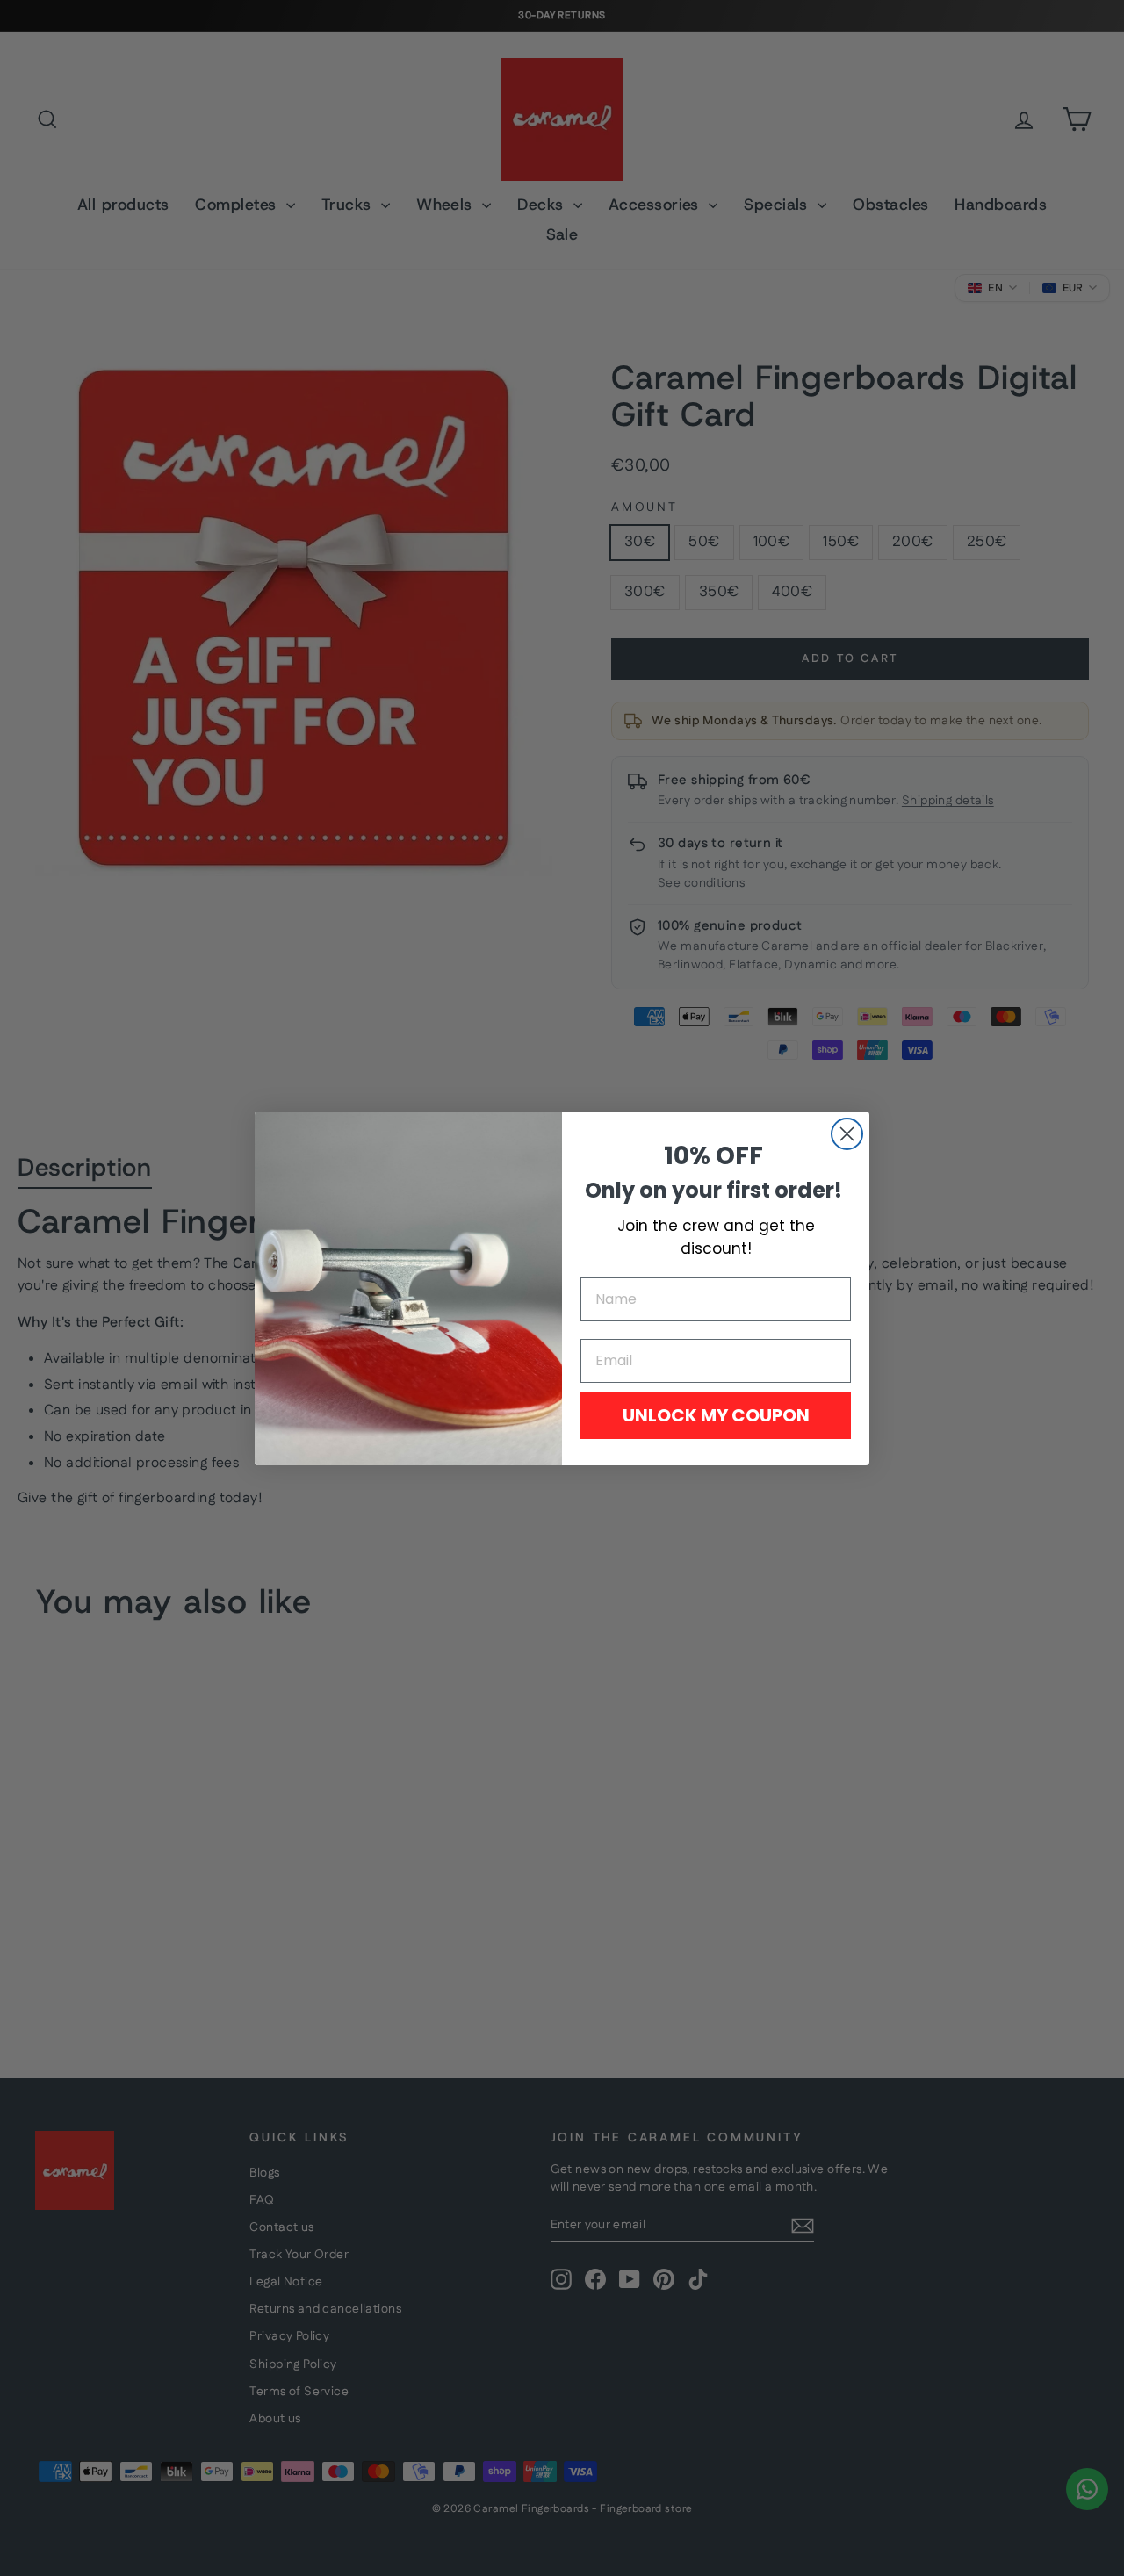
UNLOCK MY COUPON (716, 1415)
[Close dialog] (847, 1134)
